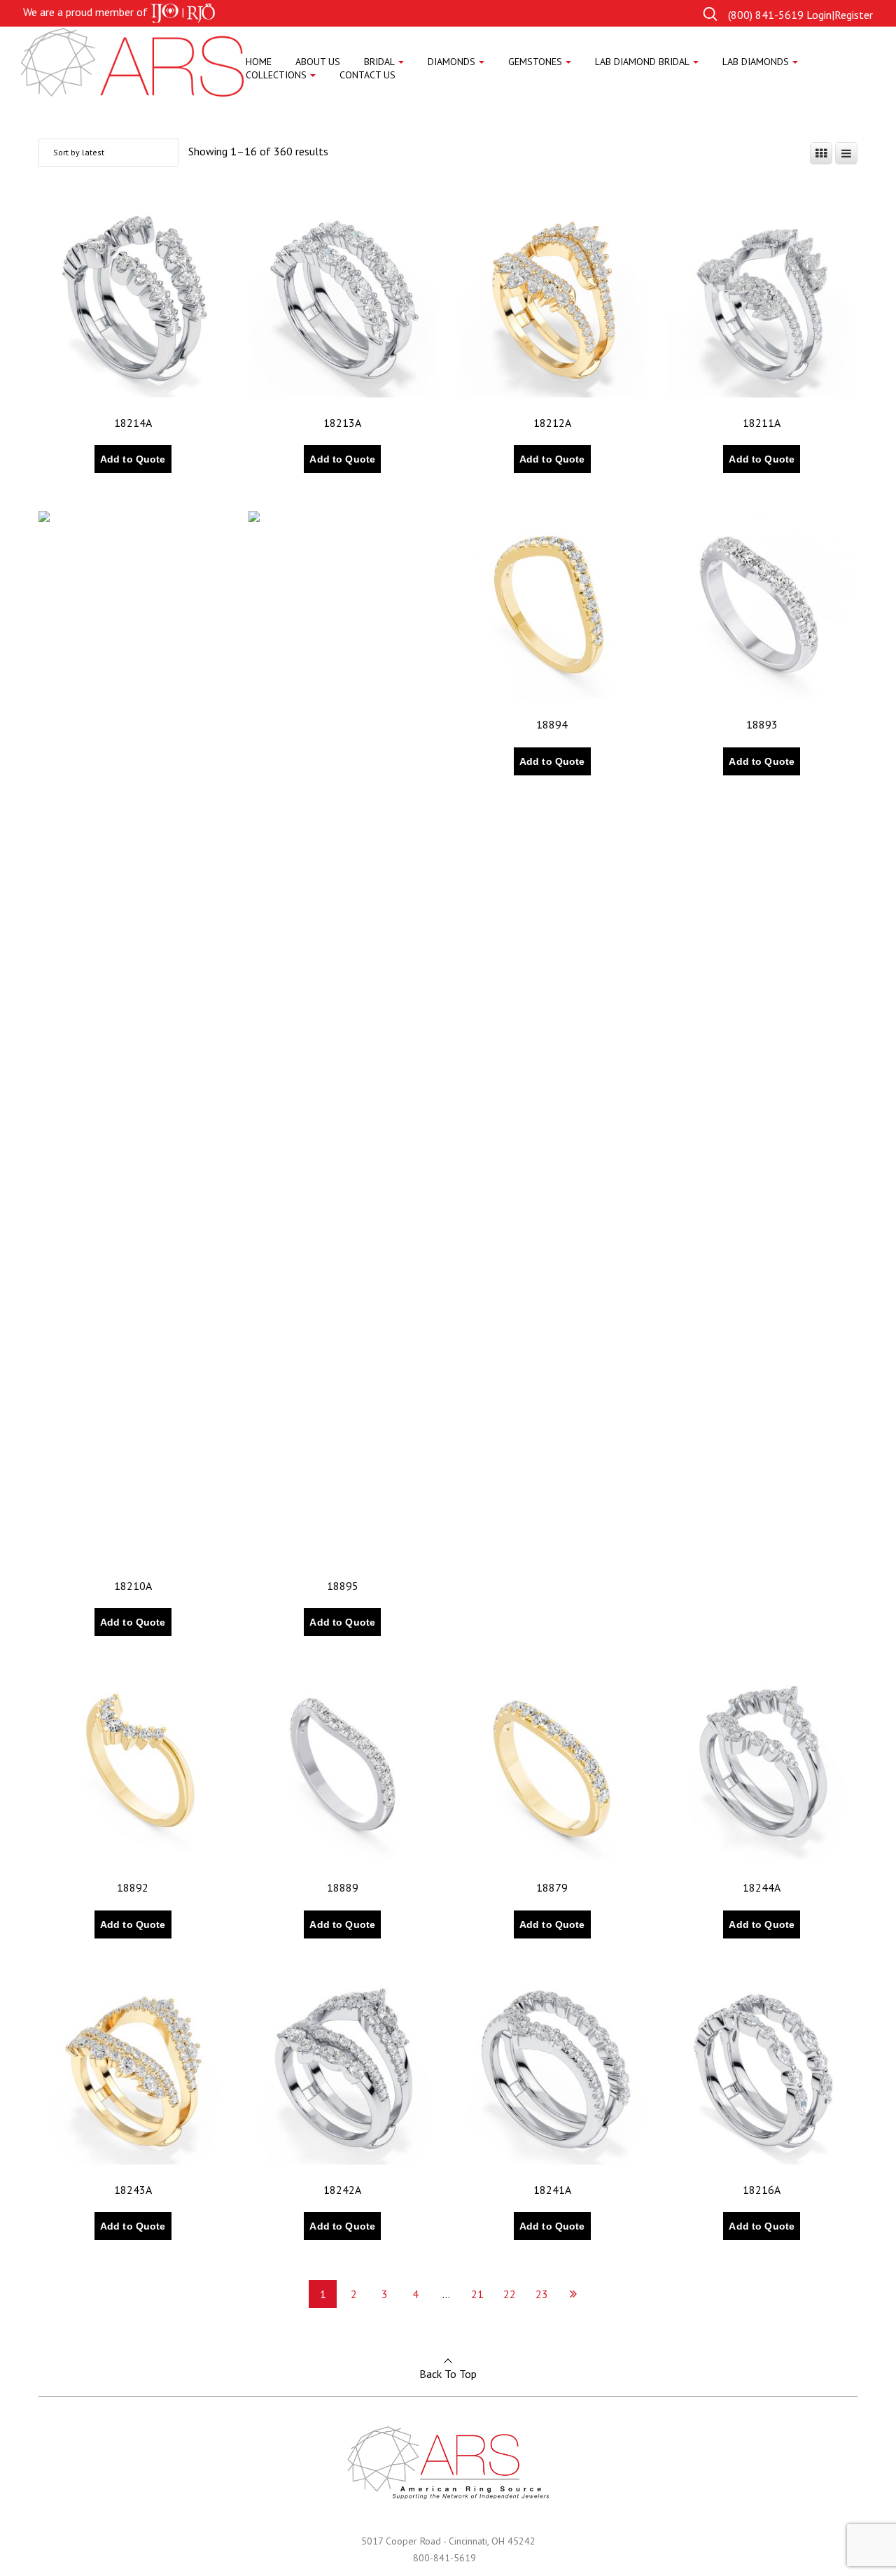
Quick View (82, 481)
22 (510, 2294)
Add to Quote (133, 459)
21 (477, 2294)
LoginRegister (840, 15)
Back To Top (448, 2374)
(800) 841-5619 (766, 15)
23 (542, 2294)
